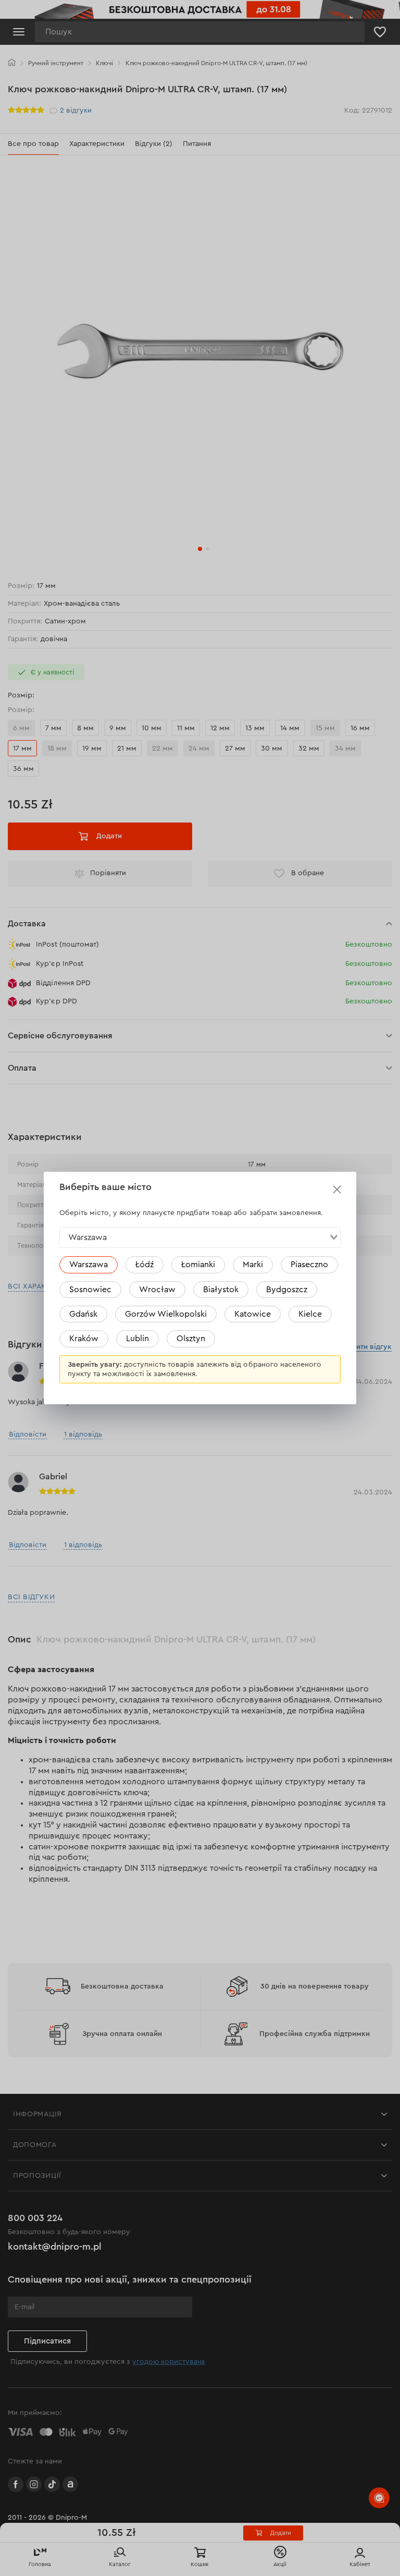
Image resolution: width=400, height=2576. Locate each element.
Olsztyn (191, 1339)
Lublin (137, 1339)
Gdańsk (83, 1314)
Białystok (221, 1290)
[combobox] (200, 1237)
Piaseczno (309, 1265)
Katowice (253, 1314)
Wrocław (157, 1290)
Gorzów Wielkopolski (166, 1314)
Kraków (84, 1339)
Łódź (145, 1265)
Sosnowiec (90, 1290)
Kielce (310, 1314)
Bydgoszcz (287, 1290)
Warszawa (89, 1265)
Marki (253, 1265)
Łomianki (198, 1265)
